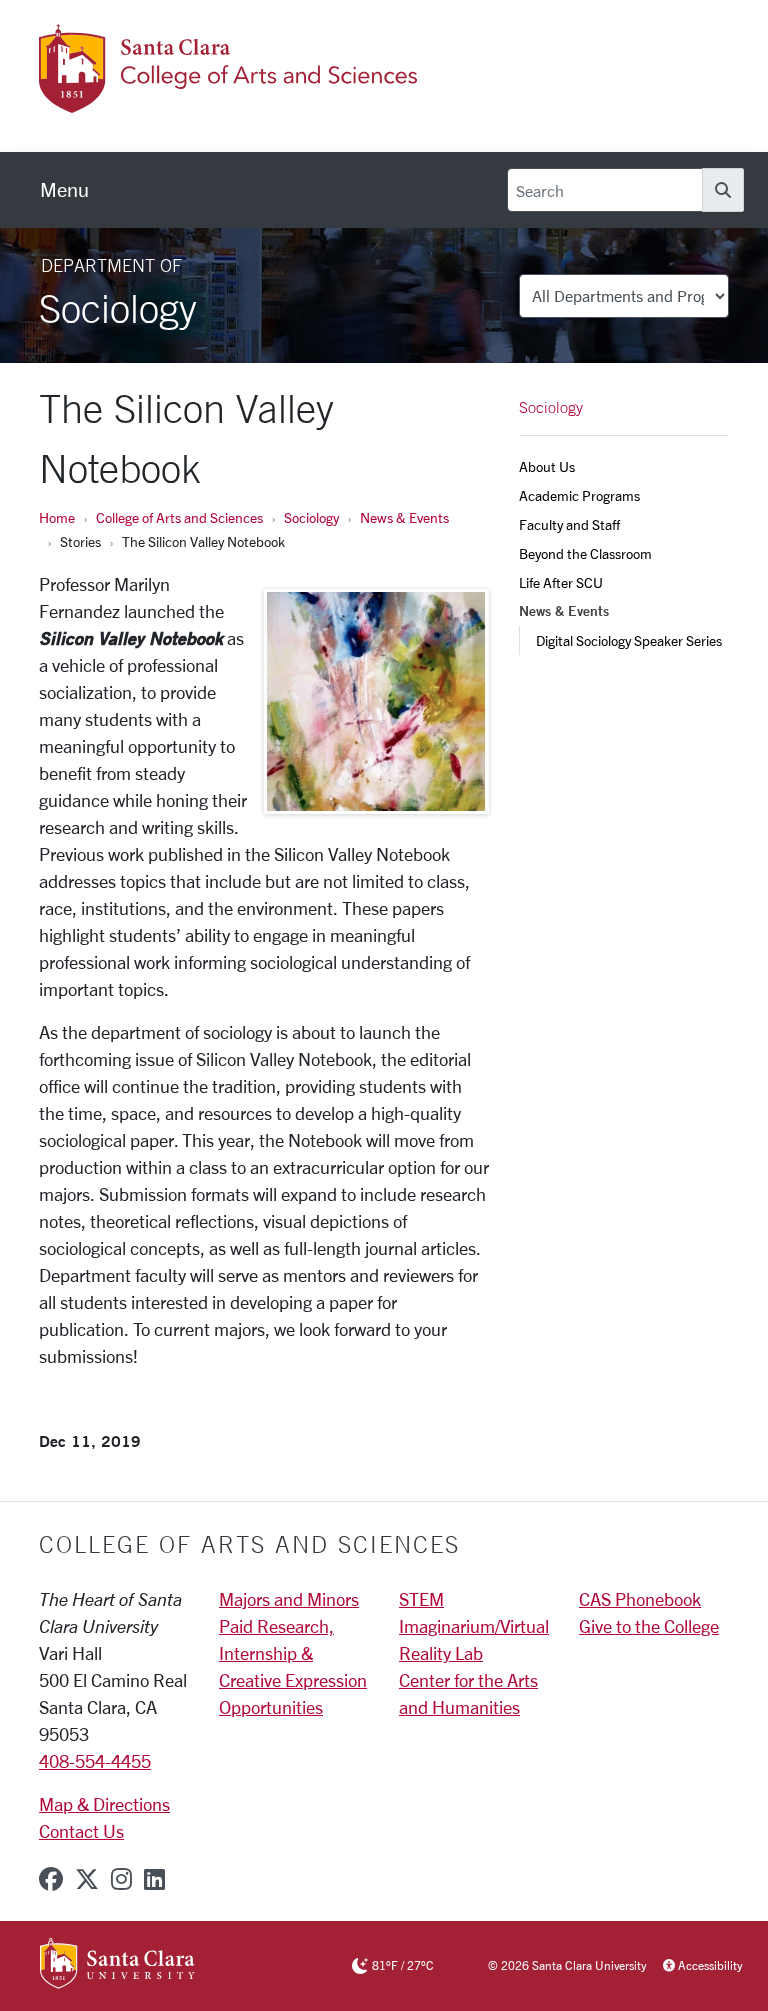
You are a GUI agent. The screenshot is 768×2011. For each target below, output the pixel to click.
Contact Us (81, 1831)
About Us (547, 466)
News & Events (404, 517)
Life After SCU (561, 582)
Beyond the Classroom (585, 553)
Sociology (311, 517)
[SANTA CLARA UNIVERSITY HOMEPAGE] (117, 1965)
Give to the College (649, 1626)
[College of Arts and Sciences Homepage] (231, 101)
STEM (421, 1599)
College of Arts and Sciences (179, 517)
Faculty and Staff (569, 524)
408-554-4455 (95, 1761)
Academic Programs (579, 495)
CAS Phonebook (640, 1599)
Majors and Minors (289, 1599)
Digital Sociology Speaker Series (629, 640)
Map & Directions (104, 1804)
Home (57, 517)
